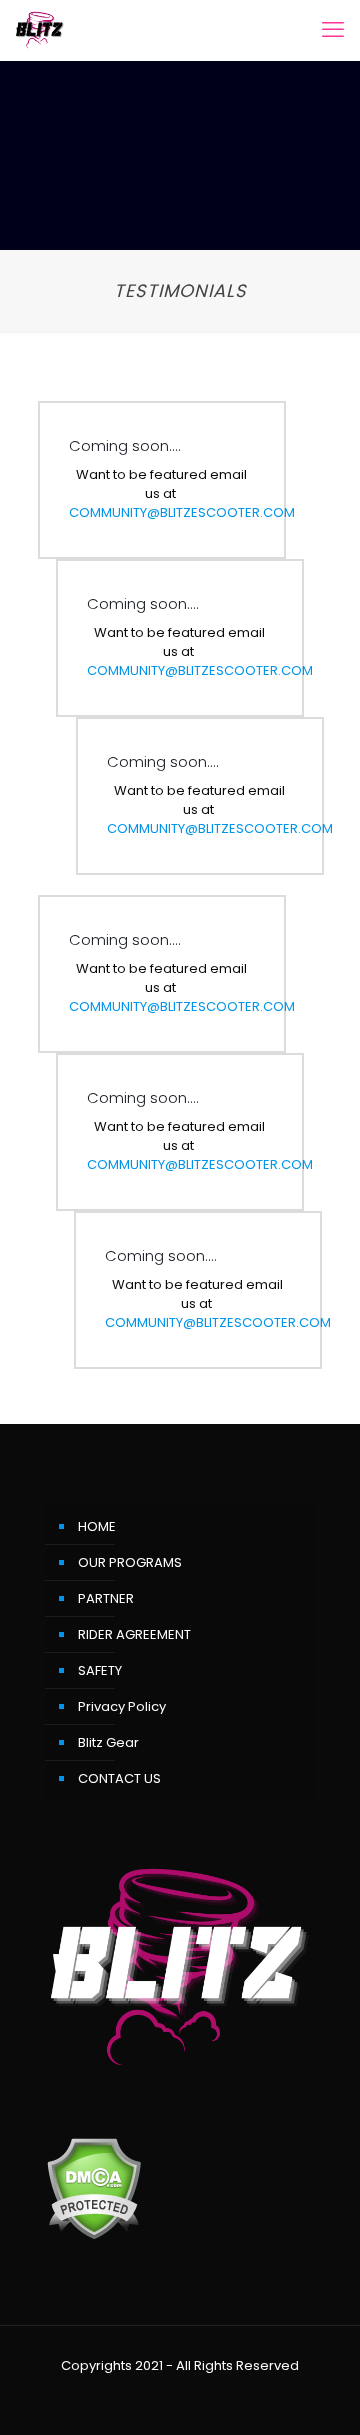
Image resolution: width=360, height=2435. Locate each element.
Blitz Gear (108, 1742)
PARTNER (106, 1598)
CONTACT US (119, 1778)
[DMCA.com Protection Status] (93, 2235)
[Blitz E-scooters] (40, 30)
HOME (97, 1526)
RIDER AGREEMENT (134, 1634)
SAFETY (100, 1670)
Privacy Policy (122, 1706)
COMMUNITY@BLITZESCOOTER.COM (182, 512)
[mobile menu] (333, 30)
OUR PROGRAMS (130, 1562)
